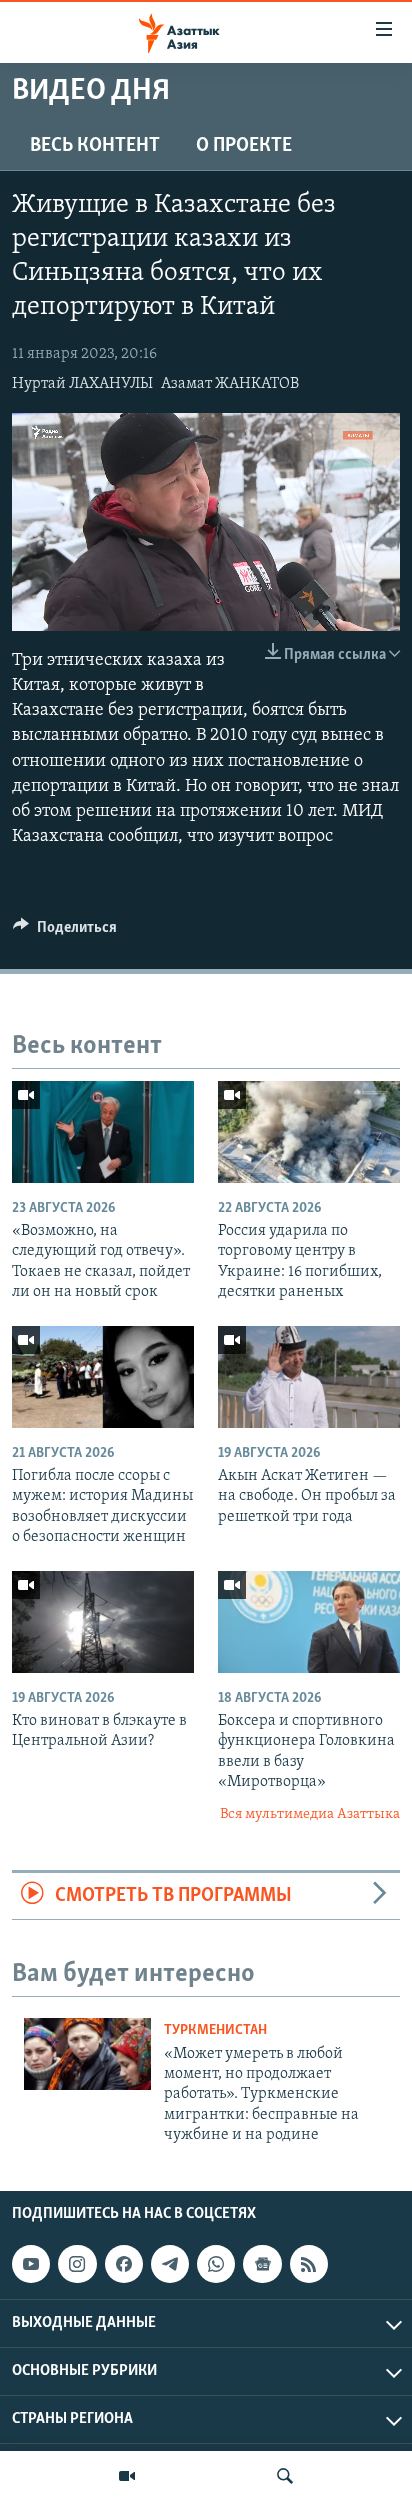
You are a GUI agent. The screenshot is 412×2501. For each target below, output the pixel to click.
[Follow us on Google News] (262, 2265)
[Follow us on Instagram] (77, 2265)
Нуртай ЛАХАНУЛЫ (82, 384)
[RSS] (309, 2265)
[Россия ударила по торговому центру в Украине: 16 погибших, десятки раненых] (309, 1132)
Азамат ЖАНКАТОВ (230, 384)
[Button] (65, 932)
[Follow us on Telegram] (170, 2265)
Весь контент (95, 146)
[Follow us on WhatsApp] (216, 2265)
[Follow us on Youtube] (31, 2265)
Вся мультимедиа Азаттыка (310, 1814)
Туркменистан (215, 2030)
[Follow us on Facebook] (124, 2265)
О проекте (244, 146)
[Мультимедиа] (127, 2476)
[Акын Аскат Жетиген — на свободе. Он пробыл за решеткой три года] (309, 1377)
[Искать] (285, 2476)
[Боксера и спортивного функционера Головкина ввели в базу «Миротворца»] (309, 1622)
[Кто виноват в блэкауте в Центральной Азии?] (103, 1622)
